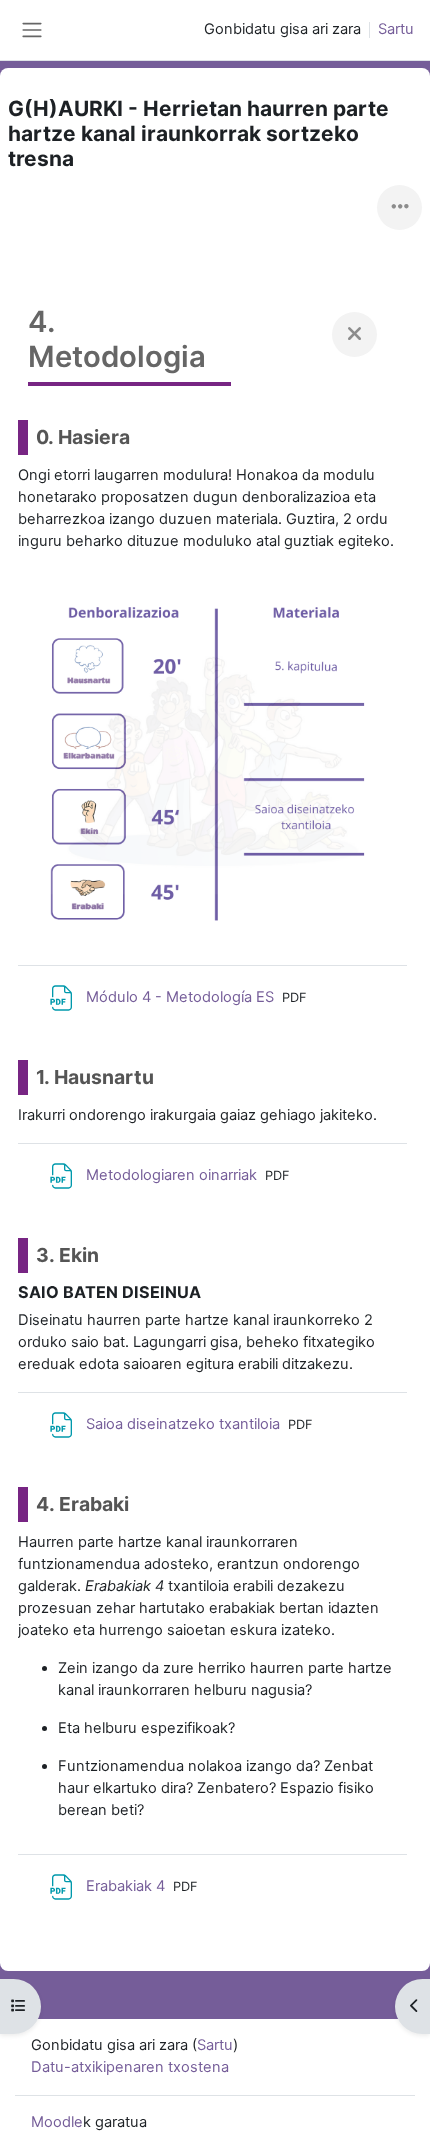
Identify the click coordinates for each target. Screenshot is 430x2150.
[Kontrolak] (399, 207)
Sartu (396, 29)
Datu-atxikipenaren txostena (130, 2067)
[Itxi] (354, 334)
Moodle (57, 2122)
